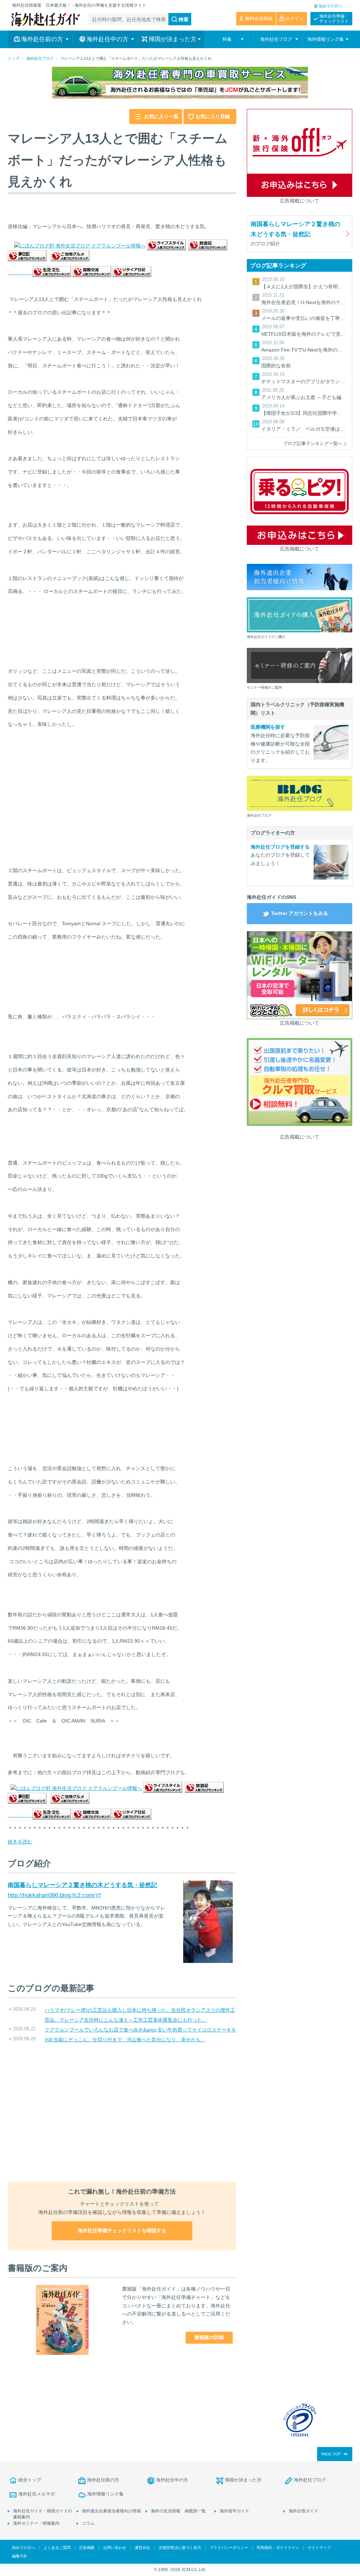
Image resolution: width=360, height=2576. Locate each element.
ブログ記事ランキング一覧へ (313, 443)
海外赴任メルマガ (37, 2494)
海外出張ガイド (303, 2511)
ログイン (294, 18)
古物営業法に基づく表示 (180, 2548)
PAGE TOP (331, 2454)
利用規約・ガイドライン (278, 2548)
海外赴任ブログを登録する (280, 847)
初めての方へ (330, 6)
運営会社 (142, 2548)
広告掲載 (87, 2548)
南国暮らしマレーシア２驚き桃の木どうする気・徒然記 (82, 1885)
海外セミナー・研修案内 (36, 2523)
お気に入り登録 (213, 116)
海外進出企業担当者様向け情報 (111, 2511)
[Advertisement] (122, 2113)
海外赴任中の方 (172, 2480)
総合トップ (30, 2480)
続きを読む (20, 1842)
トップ (14, 58)
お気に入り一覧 (161, 116)
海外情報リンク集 (105, 2494)
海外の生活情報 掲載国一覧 (178, 2511)
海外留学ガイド (234, 2511)
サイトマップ (319, 2548)
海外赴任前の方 (103, 2480)
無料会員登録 (259, 18)
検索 (184, 19)
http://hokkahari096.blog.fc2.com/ (52, 1895)
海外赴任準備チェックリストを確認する (122, 2230)
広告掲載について (300, 201)
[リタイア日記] (132, 272)
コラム (88, 2523)
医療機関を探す (268, 727)
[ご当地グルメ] (70, 257)
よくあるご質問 (57, 2548)
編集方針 (20, 2556)
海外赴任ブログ (40, 58)
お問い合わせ (115, 2548)
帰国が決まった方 (243, 2480)
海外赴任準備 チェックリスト (334, 19)
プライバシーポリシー (229, 2548)
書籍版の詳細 (209, 2337)
